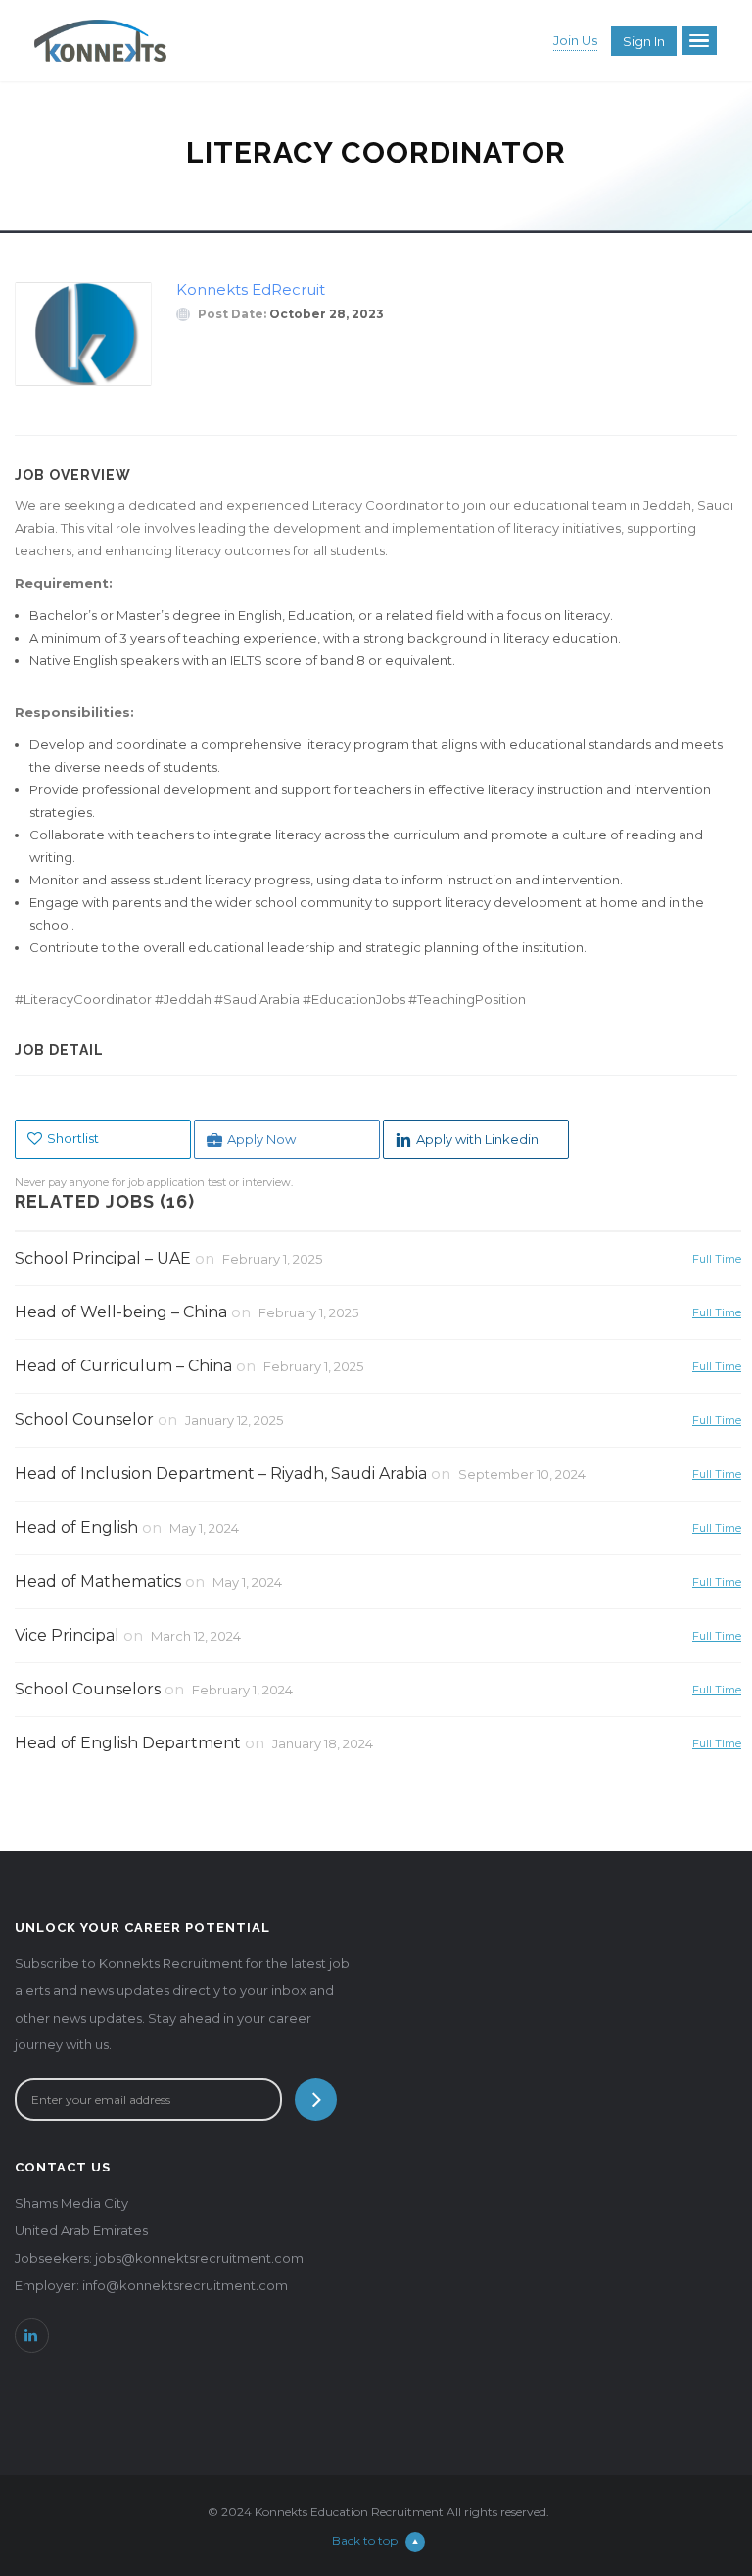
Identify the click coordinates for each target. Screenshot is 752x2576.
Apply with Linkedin (477, 1139)
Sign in (644, 41)
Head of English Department (128, 1743)
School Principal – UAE (103, 1258)
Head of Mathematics (98, 1581)
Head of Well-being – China (121, 1312)
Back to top (365, 2540)
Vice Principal (67, 1635)
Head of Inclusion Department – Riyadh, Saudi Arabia (221, 1474)
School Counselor (84, 1420)
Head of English (76, 1527)
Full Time (717, 1258)
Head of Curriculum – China (123, 1366)
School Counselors (88, 1689)
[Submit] (316, 2099)
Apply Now (261, 1139)
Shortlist (73, 1138)
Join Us (575, 40)
